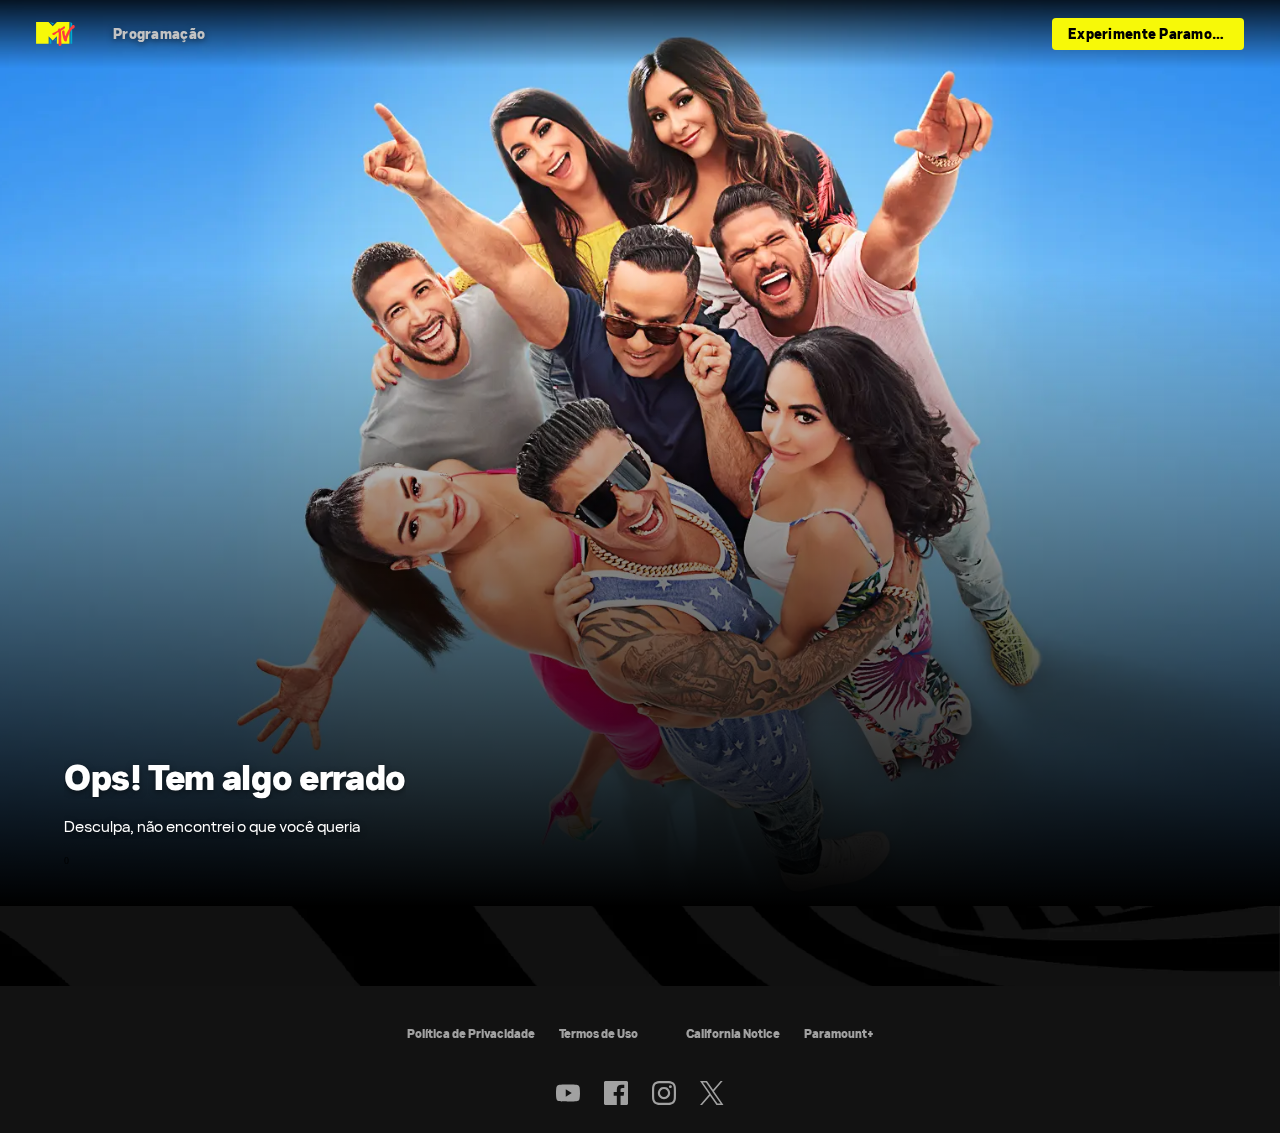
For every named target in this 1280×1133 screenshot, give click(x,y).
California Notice (733, 1033)
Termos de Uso (598, 1033)
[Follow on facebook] (616, 1093)
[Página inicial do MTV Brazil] (55, 34)
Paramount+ (839, 1033)
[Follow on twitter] (711, 1093)
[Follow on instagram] (664, 1093)
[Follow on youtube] (568, 1093)
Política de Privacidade (471, 1033)
